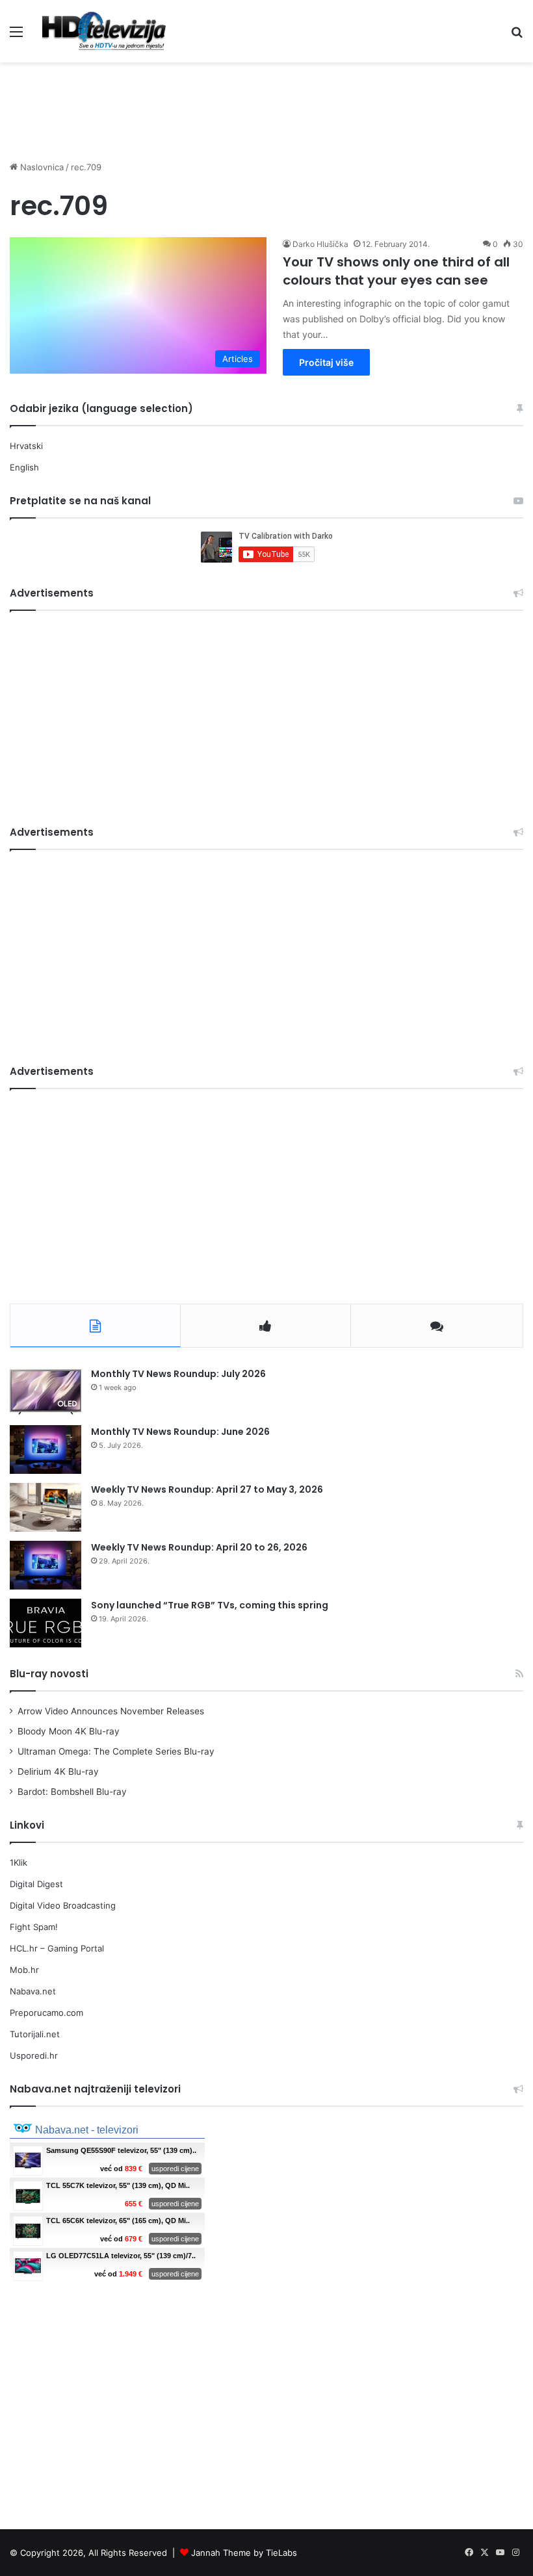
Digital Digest (36, 1884)
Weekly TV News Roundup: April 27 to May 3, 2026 (207, 1489)
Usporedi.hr (34, 2055)
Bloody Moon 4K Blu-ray (69, 1731)
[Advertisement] (266, 105)
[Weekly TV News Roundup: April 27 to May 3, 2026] (45, 1507)
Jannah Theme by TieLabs (244, 2553)
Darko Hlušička (320, 244)
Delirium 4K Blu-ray (58, 1771)
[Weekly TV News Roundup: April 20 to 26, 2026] (45, 1565)
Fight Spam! (34, 1927)
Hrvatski (26, 446)
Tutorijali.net (35, 2034)
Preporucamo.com (46, 2013)
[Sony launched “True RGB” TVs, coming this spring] (45, 1623)
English (24, 467)
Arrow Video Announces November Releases (111, 1711)
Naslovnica (41, 167)
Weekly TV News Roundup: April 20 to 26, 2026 (199, 1547)
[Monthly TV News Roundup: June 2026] (45, 1449)
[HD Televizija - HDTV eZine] (104, 31)
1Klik (19, 1862)
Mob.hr (24, 1970)
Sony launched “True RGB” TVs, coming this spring (210, 1605)
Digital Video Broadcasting (63, 1905)
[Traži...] (517, 36)
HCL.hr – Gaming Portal (57, 1948)
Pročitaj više (326, 362)
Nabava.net (33, 1991)
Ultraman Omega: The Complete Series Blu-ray (116, 1751)
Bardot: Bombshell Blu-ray (72, 1792)
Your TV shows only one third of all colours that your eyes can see (396, 271)
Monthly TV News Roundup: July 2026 (178, 1374)
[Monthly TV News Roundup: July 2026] (45, 1392)
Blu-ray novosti (49, 1674)
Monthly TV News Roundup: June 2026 (180, 1432)
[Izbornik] (16, 36)
